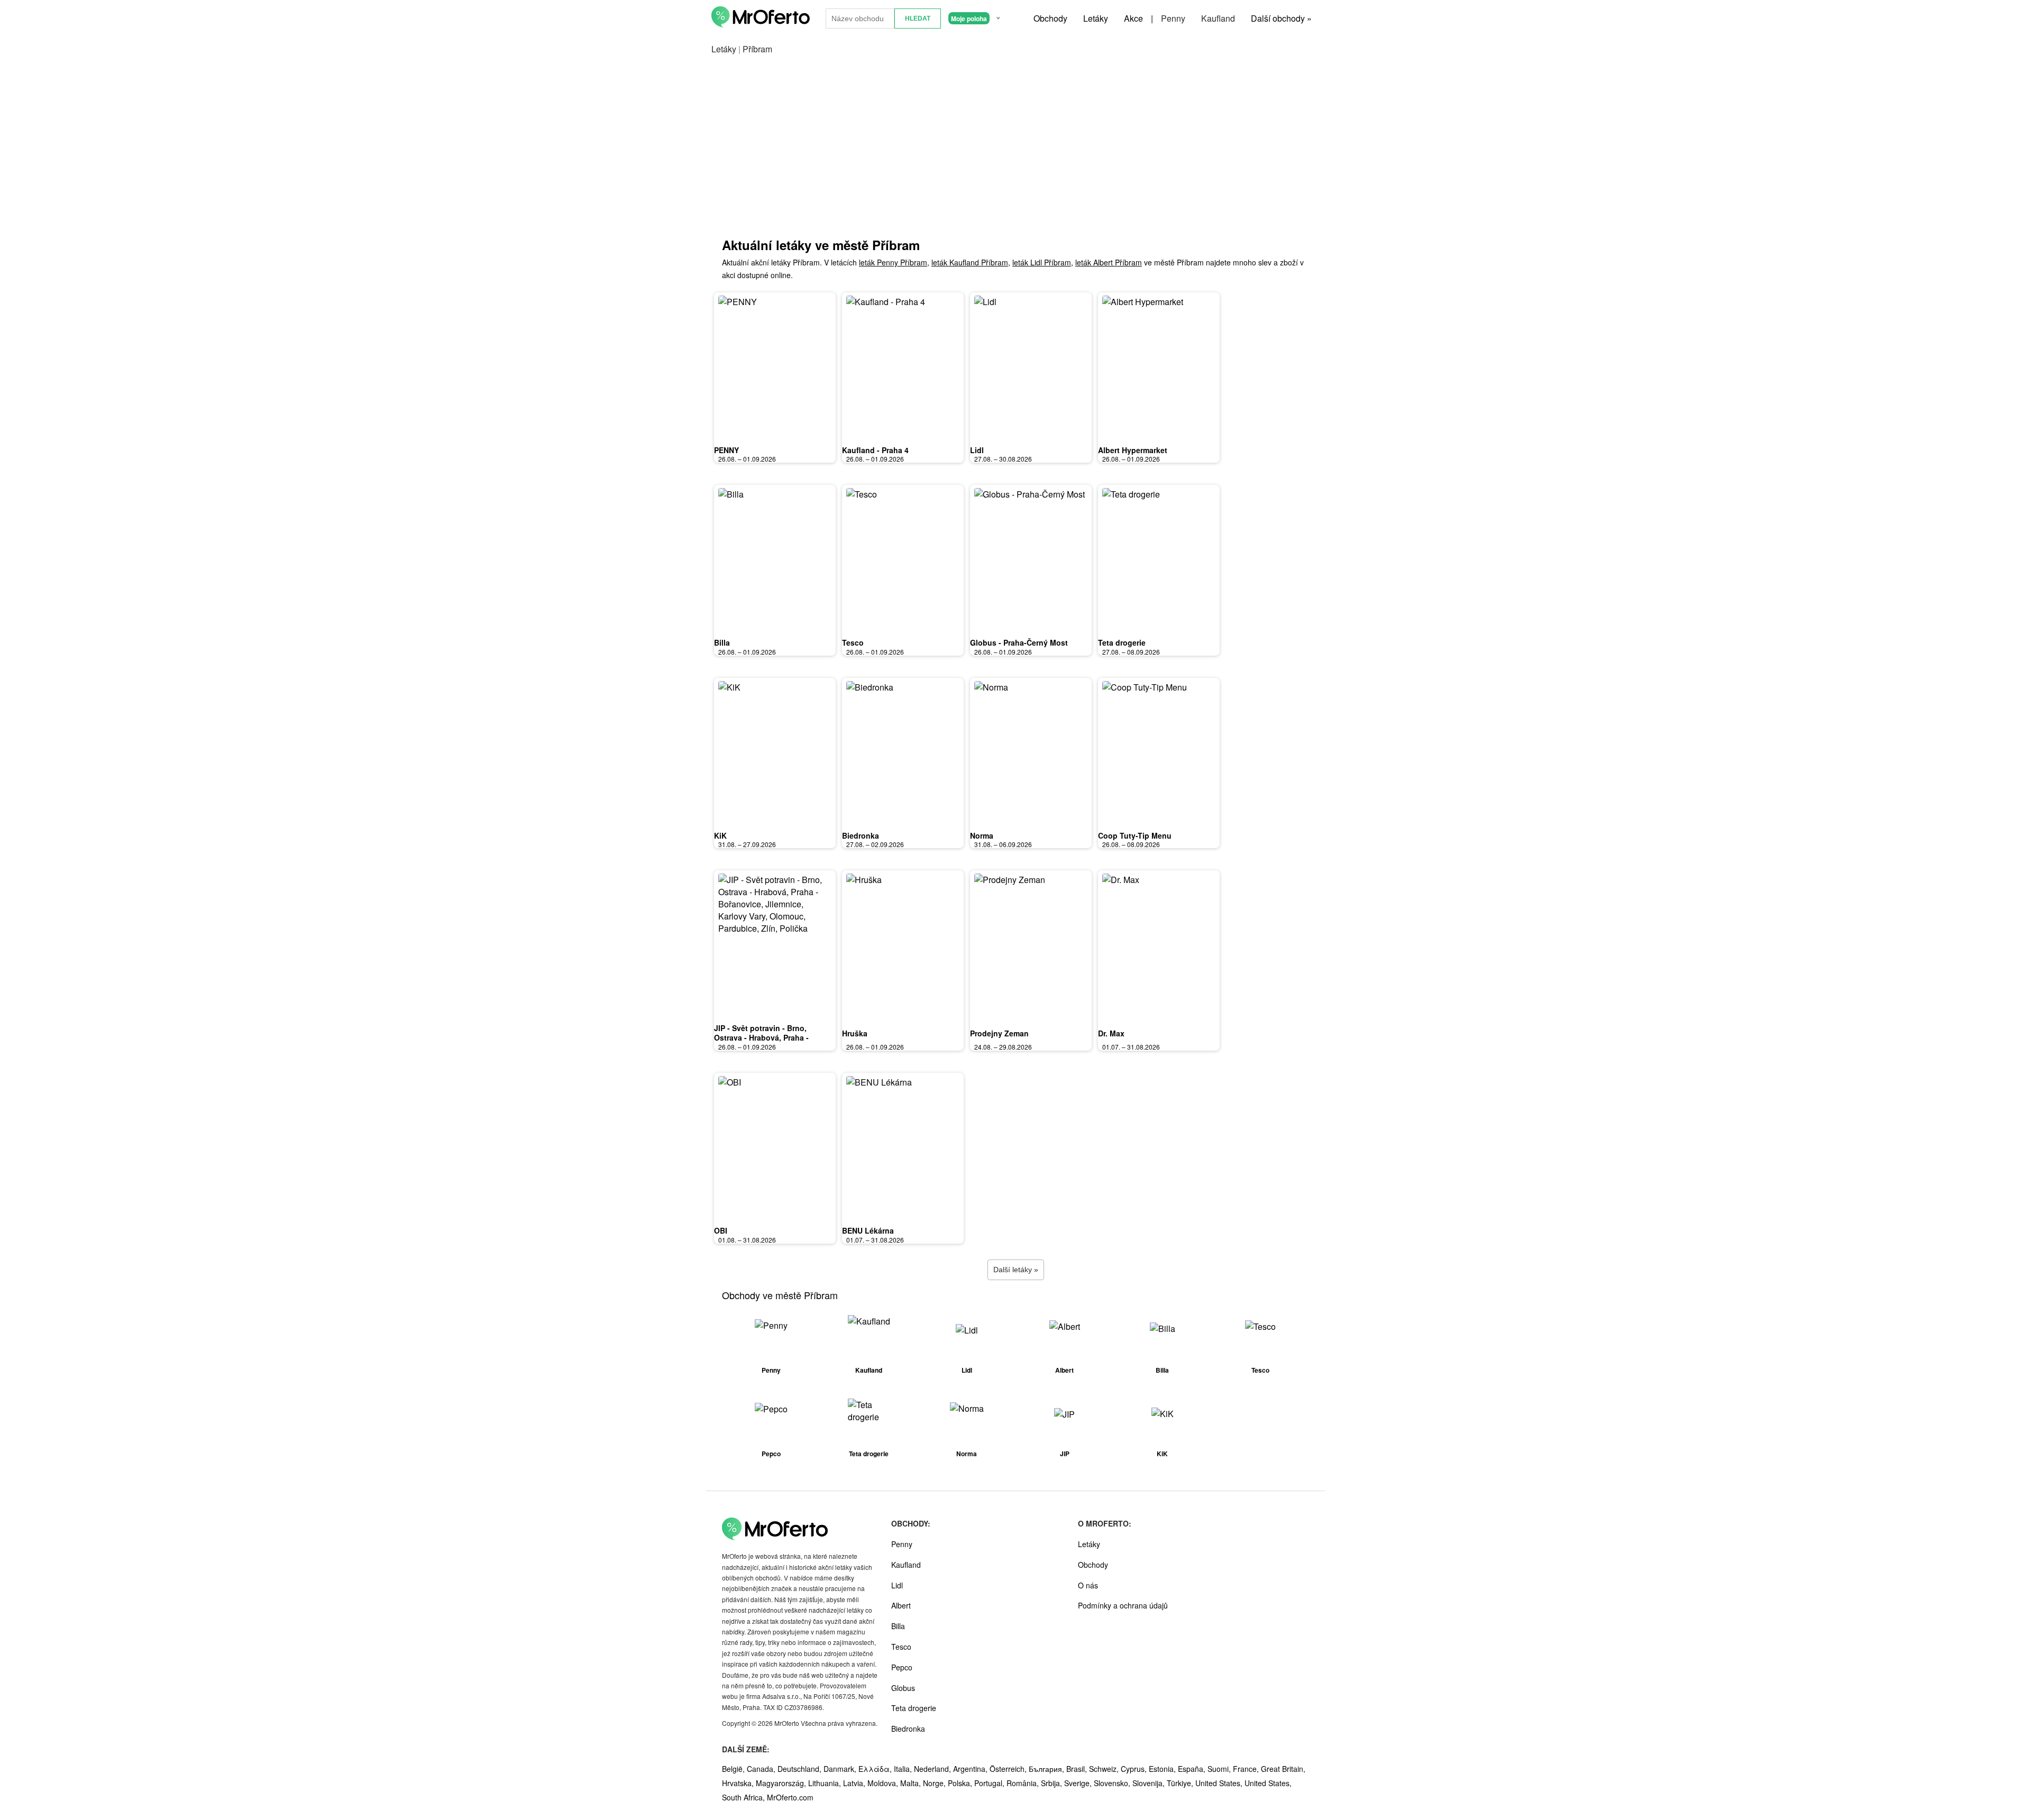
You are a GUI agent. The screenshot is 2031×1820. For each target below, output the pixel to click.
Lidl (977, 450)
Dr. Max (1111, 1033)
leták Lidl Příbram (1042, 262)
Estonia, (1163, 1769)
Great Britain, (1283, 1769)
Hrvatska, (739, 1783)
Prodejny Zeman (999, 1033)
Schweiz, (1105, 1769)
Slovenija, (1150, 1783)
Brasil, (1078, 1769)
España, (1193, 1769)
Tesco (853, 642)
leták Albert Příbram (1109, 262)
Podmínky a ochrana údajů (1123, 1605)
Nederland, (934, 1769)
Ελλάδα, (876, 1769)
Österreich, (1009, 1769)
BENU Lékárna (868, 1230)
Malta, (912, 1783)
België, (734, 1769)
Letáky (1096, 18)
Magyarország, (782, 1783)
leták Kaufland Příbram (970, 262)
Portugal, (990, 1783)
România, (1024, 1783)
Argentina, (971, 1769)
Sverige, (1079, 1783)
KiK (720, 835)
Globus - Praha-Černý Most (1019, 642)
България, (1047, 1769)
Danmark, (841, 1769)
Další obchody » (1281, 18)
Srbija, (1053, 1783)
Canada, (762, 1769)
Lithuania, (826, 1783)
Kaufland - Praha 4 (875, 450)
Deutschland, (800, 1769)
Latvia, (855, 1783)
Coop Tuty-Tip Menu (1135, 835)
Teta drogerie (1122, 642)
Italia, (904, 1769)
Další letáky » (1016, 1270)
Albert (901, 1605)
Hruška (855, 1033)
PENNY (726, 450)
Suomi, (1220, 1769)
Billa (722, 642)
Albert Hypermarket (1133, 450)
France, (1247, 1769)
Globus (903, 1688)
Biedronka (861, 835)
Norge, (935, 1783)
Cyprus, (1135, 1769)
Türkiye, (1181, 1783)
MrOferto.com (790, 1797)
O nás (1088, 1585)
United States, (1220, 1783)
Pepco (902, 1667)
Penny (1173, 18)
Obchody (1050, 18)
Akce (1133, 18)
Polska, (961, 1783)
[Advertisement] (1015, 157)
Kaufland (1218, 18)
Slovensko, (1113, 1783)
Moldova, (884, 1783)
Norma (982, 835)
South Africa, (744, 1797)
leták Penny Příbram (893, 262)
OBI (721, 1230)
